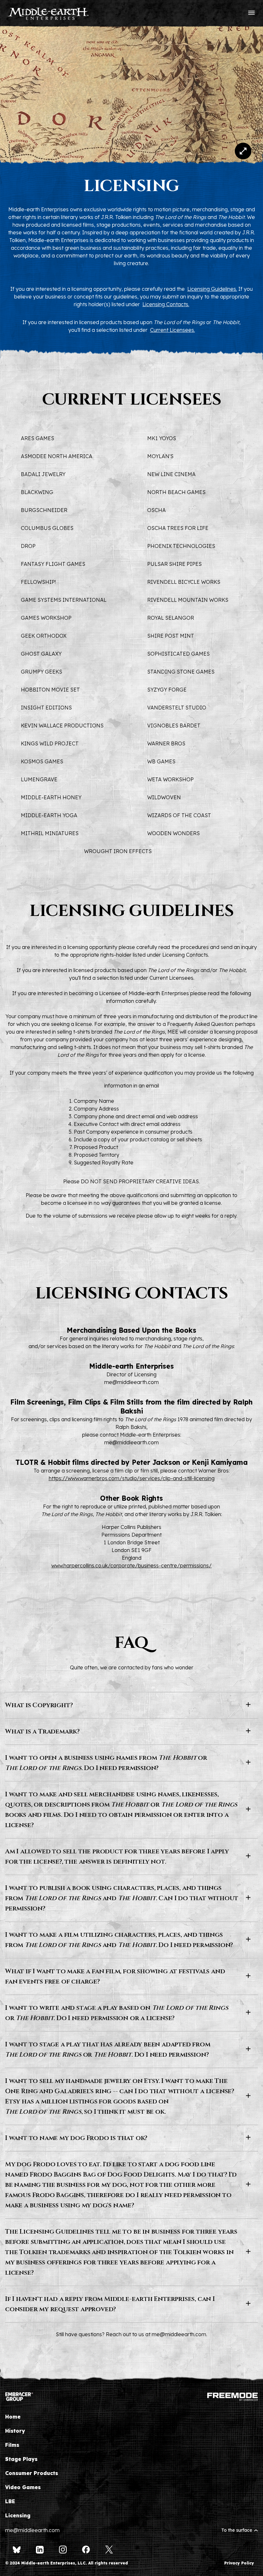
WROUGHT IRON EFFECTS (118, 851)
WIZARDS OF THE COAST (179, 815)
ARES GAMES (38, 438)
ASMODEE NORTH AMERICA (57, 456)
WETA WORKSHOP (170, 779)
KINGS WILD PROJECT (50, 743)
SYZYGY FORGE (167, 690)
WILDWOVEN (164, 797)
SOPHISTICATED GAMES (178, 654)
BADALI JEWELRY (43, 474)
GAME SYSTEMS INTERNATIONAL (64, 600)
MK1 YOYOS (162, 438)
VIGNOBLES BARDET (174, 726)
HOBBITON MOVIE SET (50, 690)
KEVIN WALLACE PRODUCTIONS (62, 726)
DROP (28, 546)
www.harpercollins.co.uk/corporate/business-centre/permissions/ (131, 1565)
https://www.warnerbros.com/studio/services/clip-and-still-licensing (132, 1478)
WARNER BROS (166, 743)
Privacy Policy (239, 2563)
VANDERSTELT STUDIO (177, 708)
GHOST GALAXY (41, 654)
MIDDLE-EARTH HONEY (51, 797)
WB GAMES (161, 761)
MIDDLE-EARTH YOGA (49, 815)
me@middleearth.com (131, 1382)
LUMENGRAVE (39, 779)
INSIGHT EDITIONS (46, 708)
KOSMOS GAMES (42, 761)
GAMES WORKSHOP (46, 618)
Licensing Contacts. (166, 304)
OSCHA (157, 510)
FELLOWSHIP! (38, 582)
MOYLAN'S (160, 456)
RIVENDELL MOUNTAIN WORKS (188, 600)
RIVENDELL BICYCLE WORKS (184, 582)
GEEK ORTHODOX (44, 636)
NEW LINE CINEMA (171, 474)
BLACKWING (37, 492)
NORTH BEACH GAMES (176, 492)
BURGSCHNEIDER (44, 510)
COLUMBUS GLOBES (47, 528)
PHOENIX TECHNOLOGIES (181, 546)
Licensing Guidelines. (212, 289)
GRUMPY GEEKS (42, 672)
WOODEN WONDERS (174, 833)
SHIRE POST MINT (171, 636)
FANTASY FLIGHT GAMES (53, 564)
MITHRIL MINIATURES (50, 833)
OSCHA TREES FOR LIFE (178, 528)
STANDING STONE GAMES (181, 672)
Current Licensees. (173, 330)
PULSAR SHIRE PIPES (174, 564)
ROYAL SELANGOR (171, 618)
